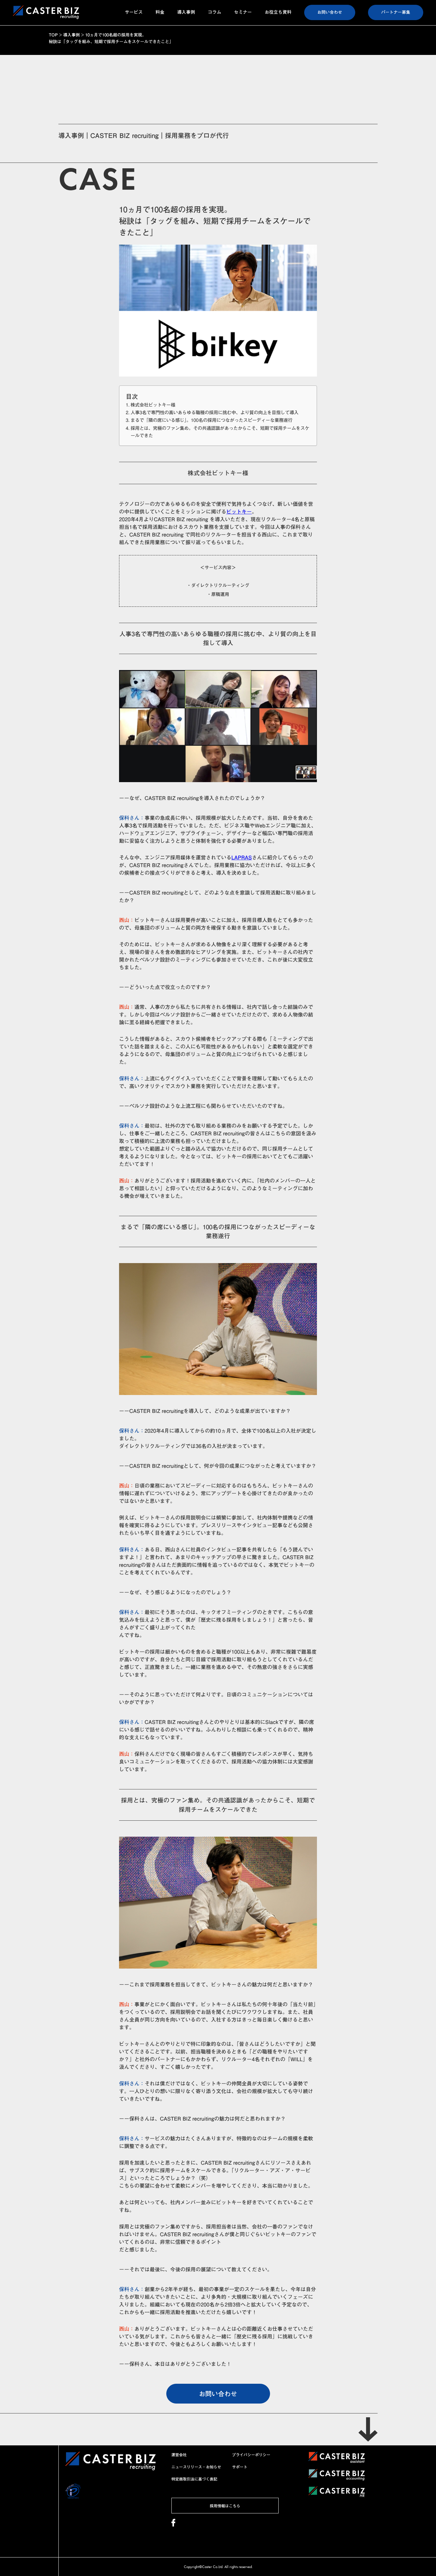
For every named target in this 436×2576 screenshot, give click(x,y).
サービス (134, 12)
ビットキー (239, 512)
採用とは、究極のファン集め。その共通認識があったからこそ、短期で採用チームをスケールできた (220, 432)
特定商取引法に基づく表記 (194, 2479)
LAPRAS (242, 857)
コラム (214, 12)
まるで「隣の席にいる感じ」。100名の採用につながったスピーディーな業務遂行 (211, 420)
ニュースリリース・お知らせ (196, 2467)
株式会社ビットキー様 (153, 405)
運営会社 (179, 2455)
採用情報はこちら (225, 2506)
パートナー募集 (396, 12)
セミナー (243, 12)
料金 (160, 12)
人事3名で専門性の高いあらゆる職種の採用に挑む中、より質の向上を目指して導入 (214, 412)
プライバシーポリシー (251, 2455)
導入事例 (186, 12)
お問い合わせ (330, 12)
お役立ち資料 (278, 12)
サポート (240, 2467)
